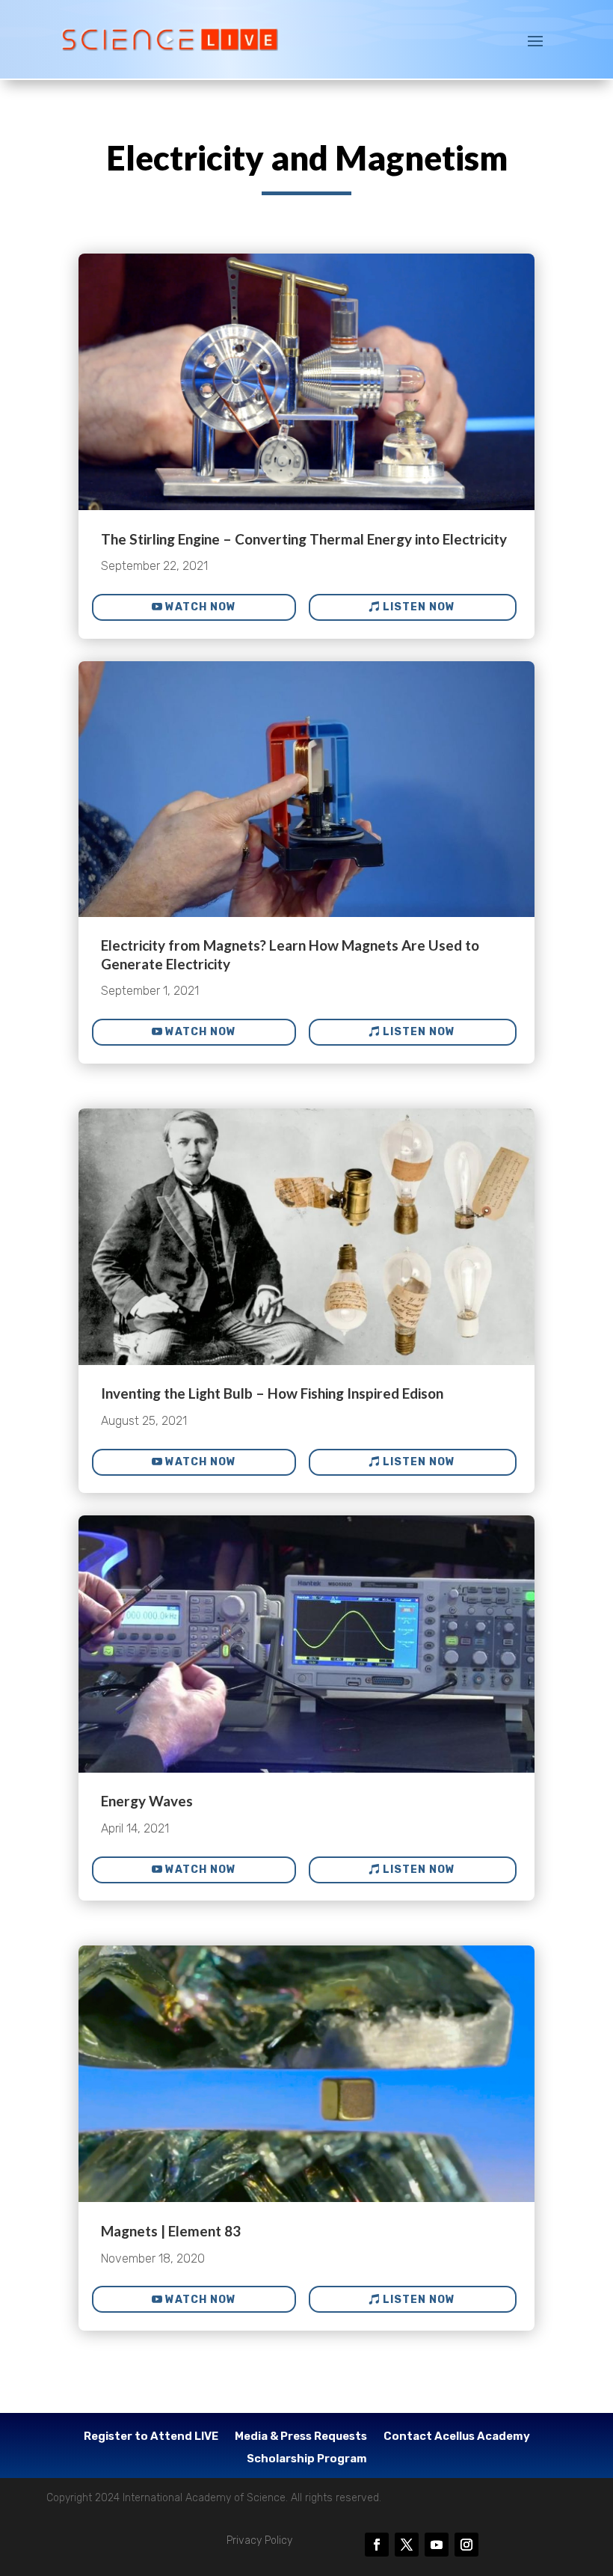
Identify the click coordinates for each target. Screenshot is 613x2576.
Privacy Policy (259, 2540)
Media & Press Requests (301, 2437)
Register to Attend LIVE (151, 2437)
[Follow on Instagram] (466, 2545)
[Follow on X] (407, 2545)
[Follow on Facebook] (377, 2545)
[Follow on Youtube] (437, 2545)
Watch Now (201, 607)
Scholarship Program (307, 2459)
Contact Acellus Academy (457, 2437)
